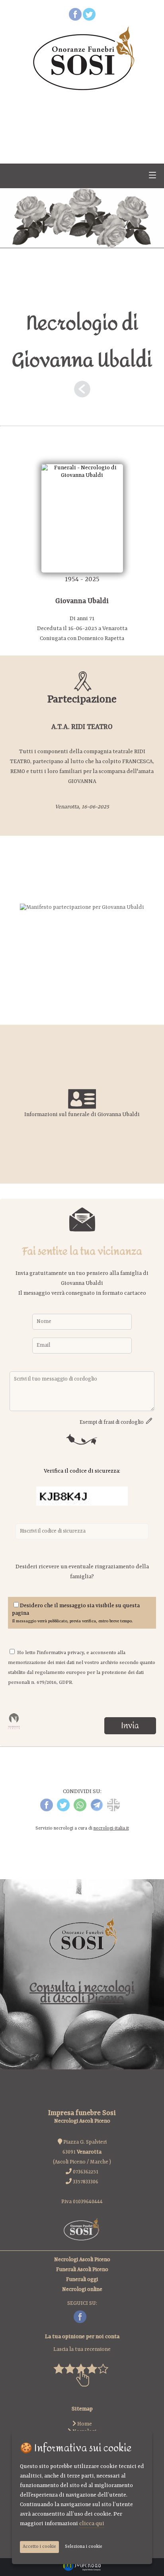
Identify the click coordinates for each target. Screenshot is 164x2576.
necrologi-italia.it (111, 1829)
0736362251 (86, 2172)
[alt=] (82, 907)
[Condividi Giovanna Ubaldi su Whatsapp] (80, 1810)
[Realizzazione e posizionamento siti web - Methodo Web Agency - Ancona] (82, 2570)
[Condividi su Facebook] (75, 19)
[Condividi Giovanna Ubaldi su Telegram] (97, 1810)
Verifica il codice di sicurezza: (82, 1471)
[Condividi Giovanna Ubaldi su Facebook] (47, 1810)
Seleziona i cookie (84, 2547)
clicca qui (92, 2524)
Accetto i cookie (39, 2547)
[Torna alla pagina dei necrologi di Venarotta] (82, 392)
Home (84, 2424)
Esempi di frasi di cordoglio (113, 1422)
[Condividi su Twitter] (89, 19)
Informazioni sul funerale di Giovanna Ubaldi (82, 1114)
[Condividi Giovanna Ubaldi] (113, 1810)
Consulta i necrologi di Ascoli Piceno (82, 1993)
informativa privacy (62, 1653)
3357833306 (86, 2182)
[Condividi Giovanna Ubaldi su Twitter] (63, 1810)
